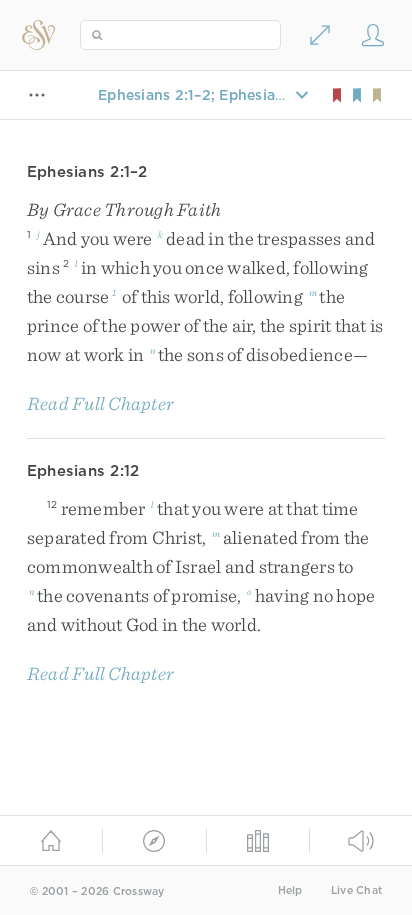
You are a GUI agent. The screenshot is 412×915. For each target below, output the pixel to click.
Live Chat (356, 890)
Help (290, 890)
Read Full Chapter (100, 403)
